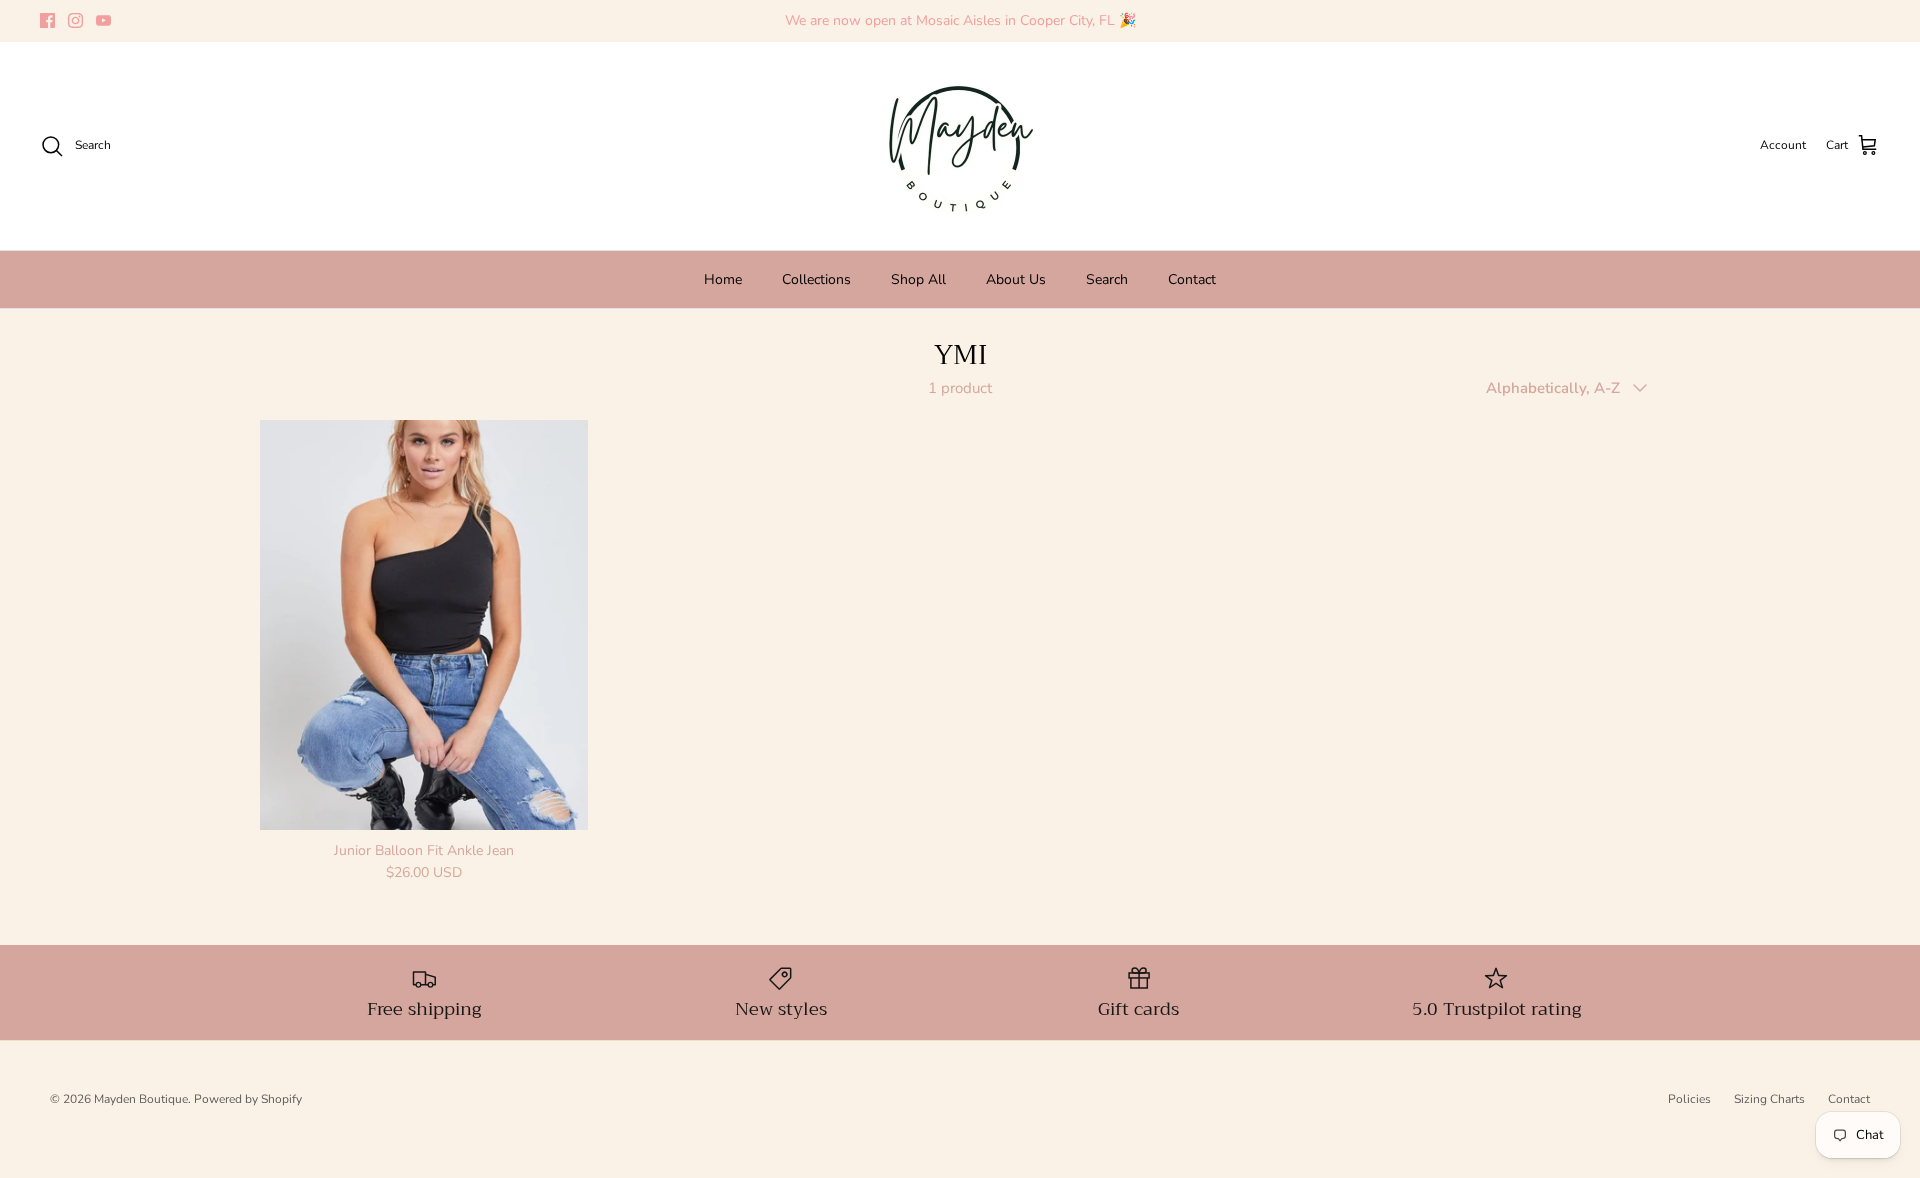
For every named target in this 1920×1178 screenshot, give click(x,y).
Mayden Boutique (141, 1099)
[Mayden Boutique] (960, 146)
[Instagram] (75, 20)
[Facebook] (47, 20)
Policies (1689, 1099)
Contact (1192, 279)
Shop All (918, 279)
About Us (1016, 279)
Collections (816, 279)
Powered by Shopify (248, 1099)
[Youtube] (103, 20)
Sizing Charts (1769, 1099)
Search (1107, 279)
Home (723, 279)
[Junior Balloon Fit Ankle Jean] (424, 624)
